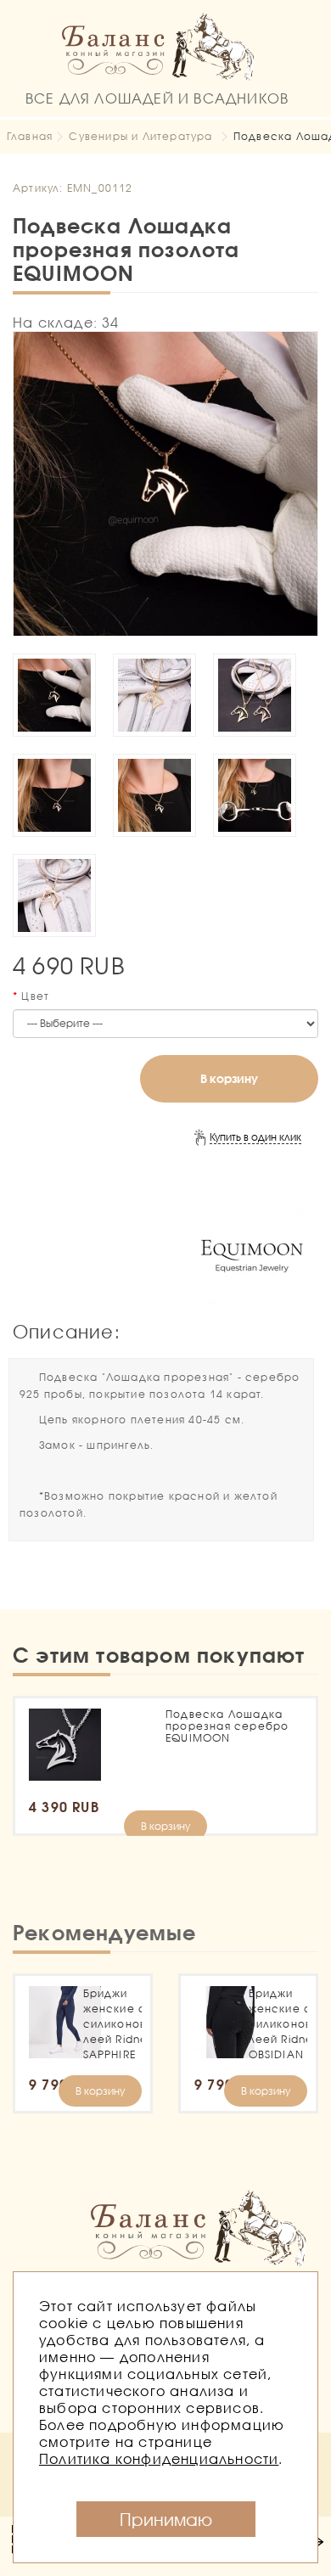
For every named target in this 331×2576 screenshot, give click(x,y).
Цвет (35, 996)
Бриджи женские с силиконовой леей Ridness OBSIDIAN (278, 2024)
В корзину (229, 1078)
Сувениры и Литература (140, 136)
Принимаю (166, 2519)
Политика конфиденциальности (159, 2458)
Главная (30, 136)
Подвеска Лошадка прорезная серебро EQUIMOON (227, 1726)
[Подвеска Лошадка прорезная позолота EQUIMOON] (165, 484)
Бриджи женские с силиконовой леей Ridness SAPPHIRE (113, 2024)
